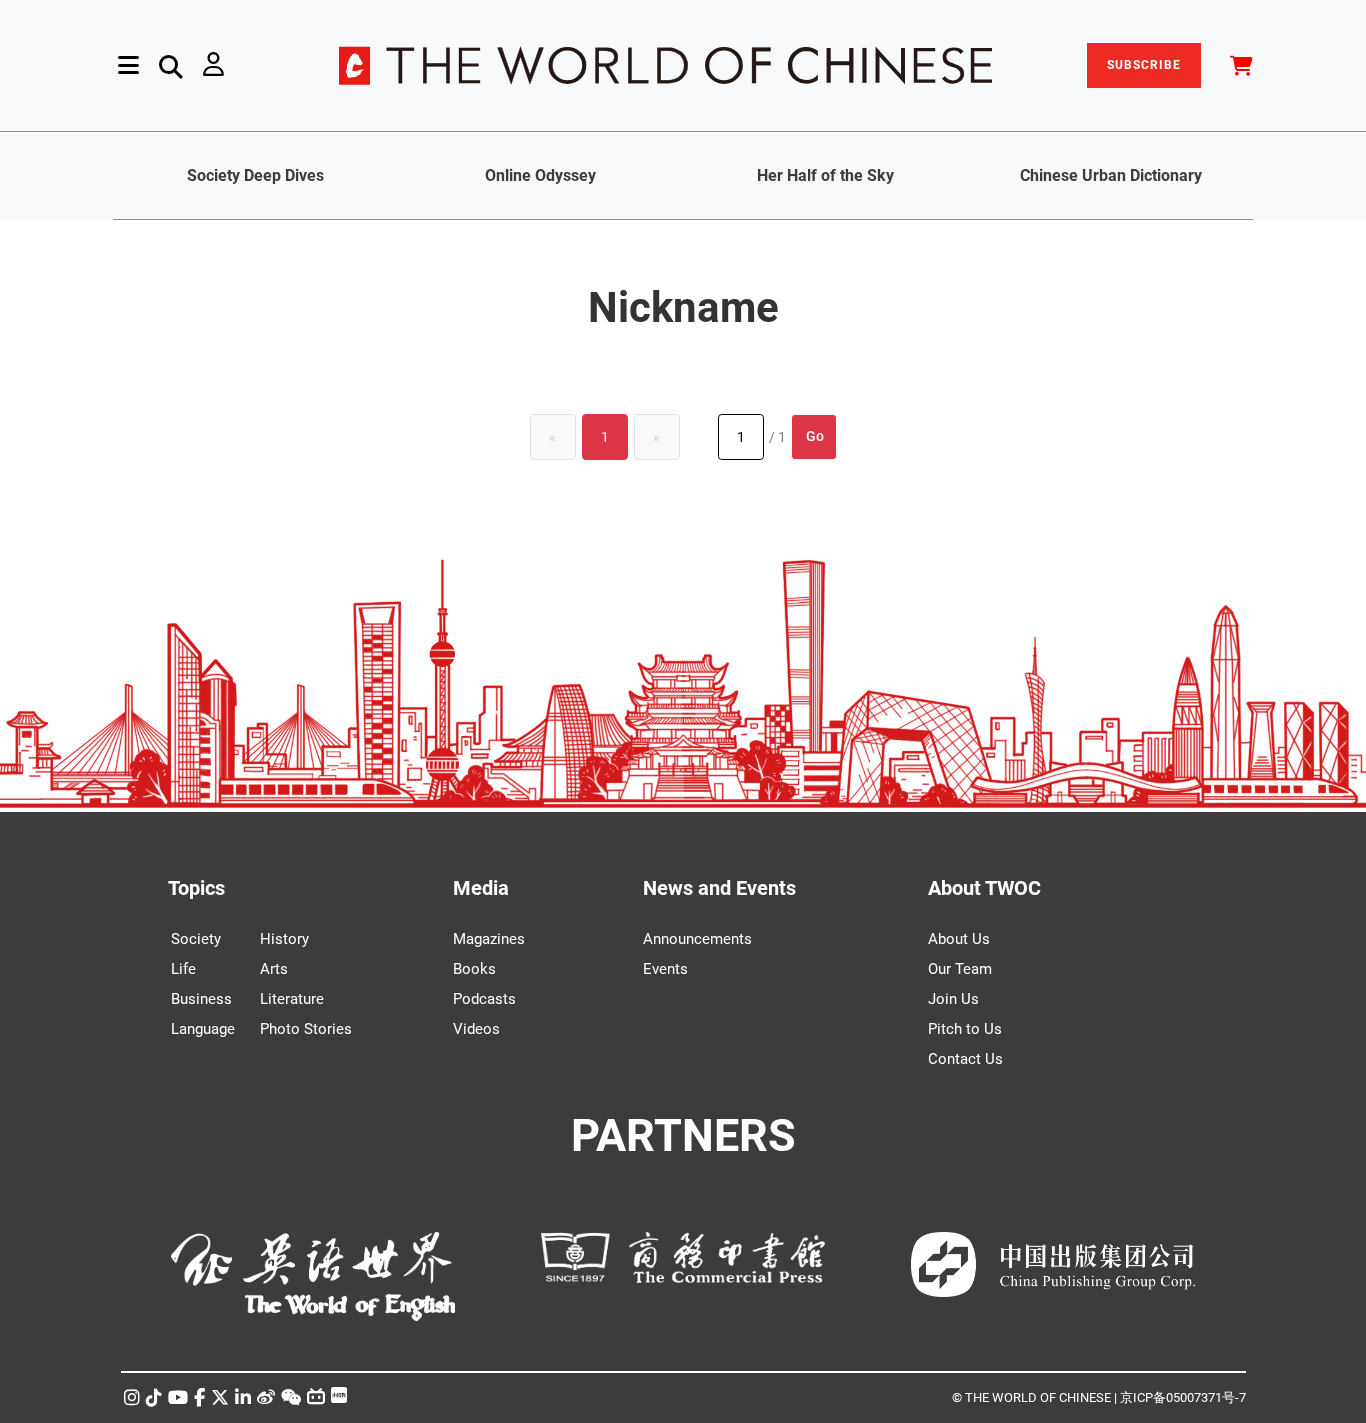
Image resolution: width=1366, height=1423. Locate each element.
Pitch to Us (965, 1029)
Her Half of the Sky (825, 175)
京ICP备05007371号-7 (1183, 1397)
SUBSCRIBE (1144, 65)
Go (815, 436)
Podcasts (484, 999)
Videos (476, 1029)
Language (203, 1029)
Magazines (489, 939)
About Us (959, 939)
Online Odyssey (540, 175)
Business (201, 999)
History (284, 939)
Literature (292, 999)
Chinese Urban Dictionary (1111, 175)
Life (183, 969)
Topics (196, 888)
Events (665, 969)
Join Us (953, 999)
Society (196, 939)
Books (474, 969)
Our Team (960, 969)
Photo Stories (306, 1029)
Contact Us (965, 1059)
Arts (274, 969)
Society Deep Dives (255, 175)
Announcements (697, 939)
